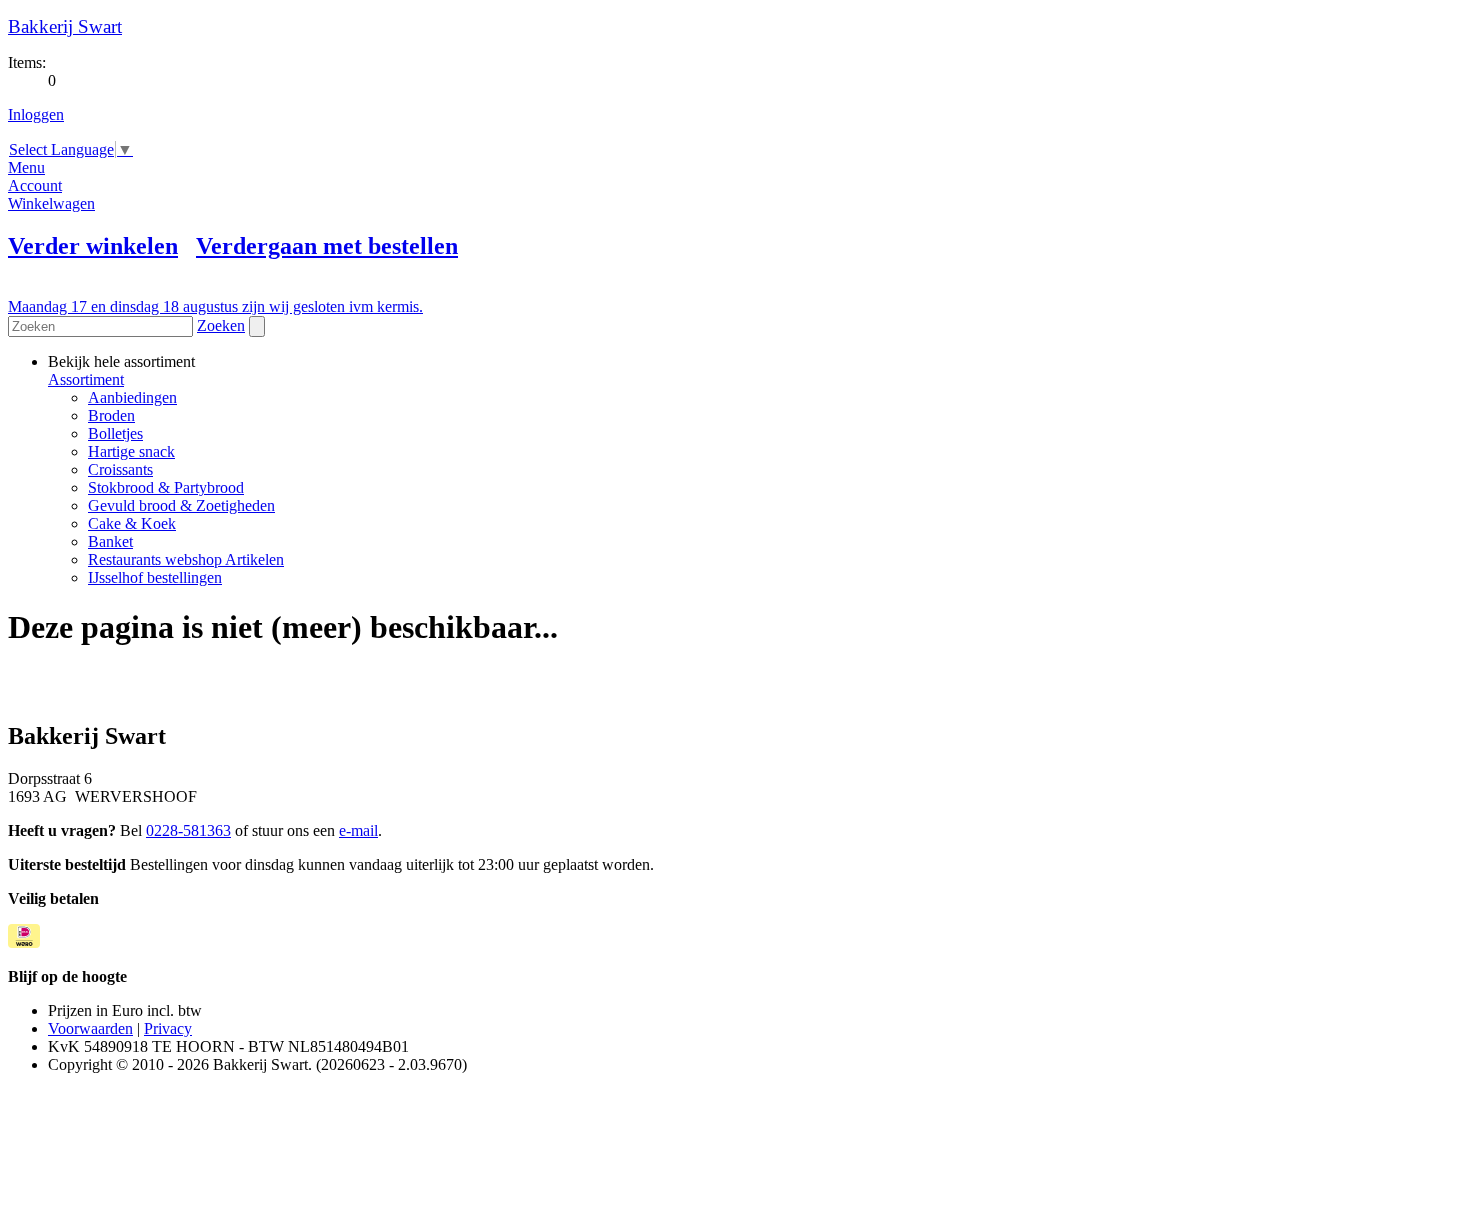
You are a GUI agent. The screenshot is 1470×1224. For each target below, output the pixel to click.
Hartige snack (131, 451)
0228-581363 (188, 830)
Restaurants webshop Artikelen (186, 559)
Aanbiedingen (132, 397)
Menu (26, 167)
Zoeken (221, 325)
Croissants (120, 469)
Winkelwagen (51, 203)
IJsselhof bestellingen (155, 577)
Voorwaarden (90, 1028)
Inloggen (36, 114)
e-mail (358, 830)
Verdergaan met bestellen (327, 246)
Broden (111, 415)
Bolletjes (115, 433)
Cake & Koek (132, 523)
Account (35, 185)
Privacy (168, 1028)
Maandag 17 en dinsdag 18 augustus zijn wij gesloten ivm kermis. (215, 306)
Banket (110, 541)
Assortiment (86, 379)
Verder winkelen (93, 246)
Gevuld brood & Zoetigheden (181, 505)
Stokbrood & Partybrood (166, 487)
